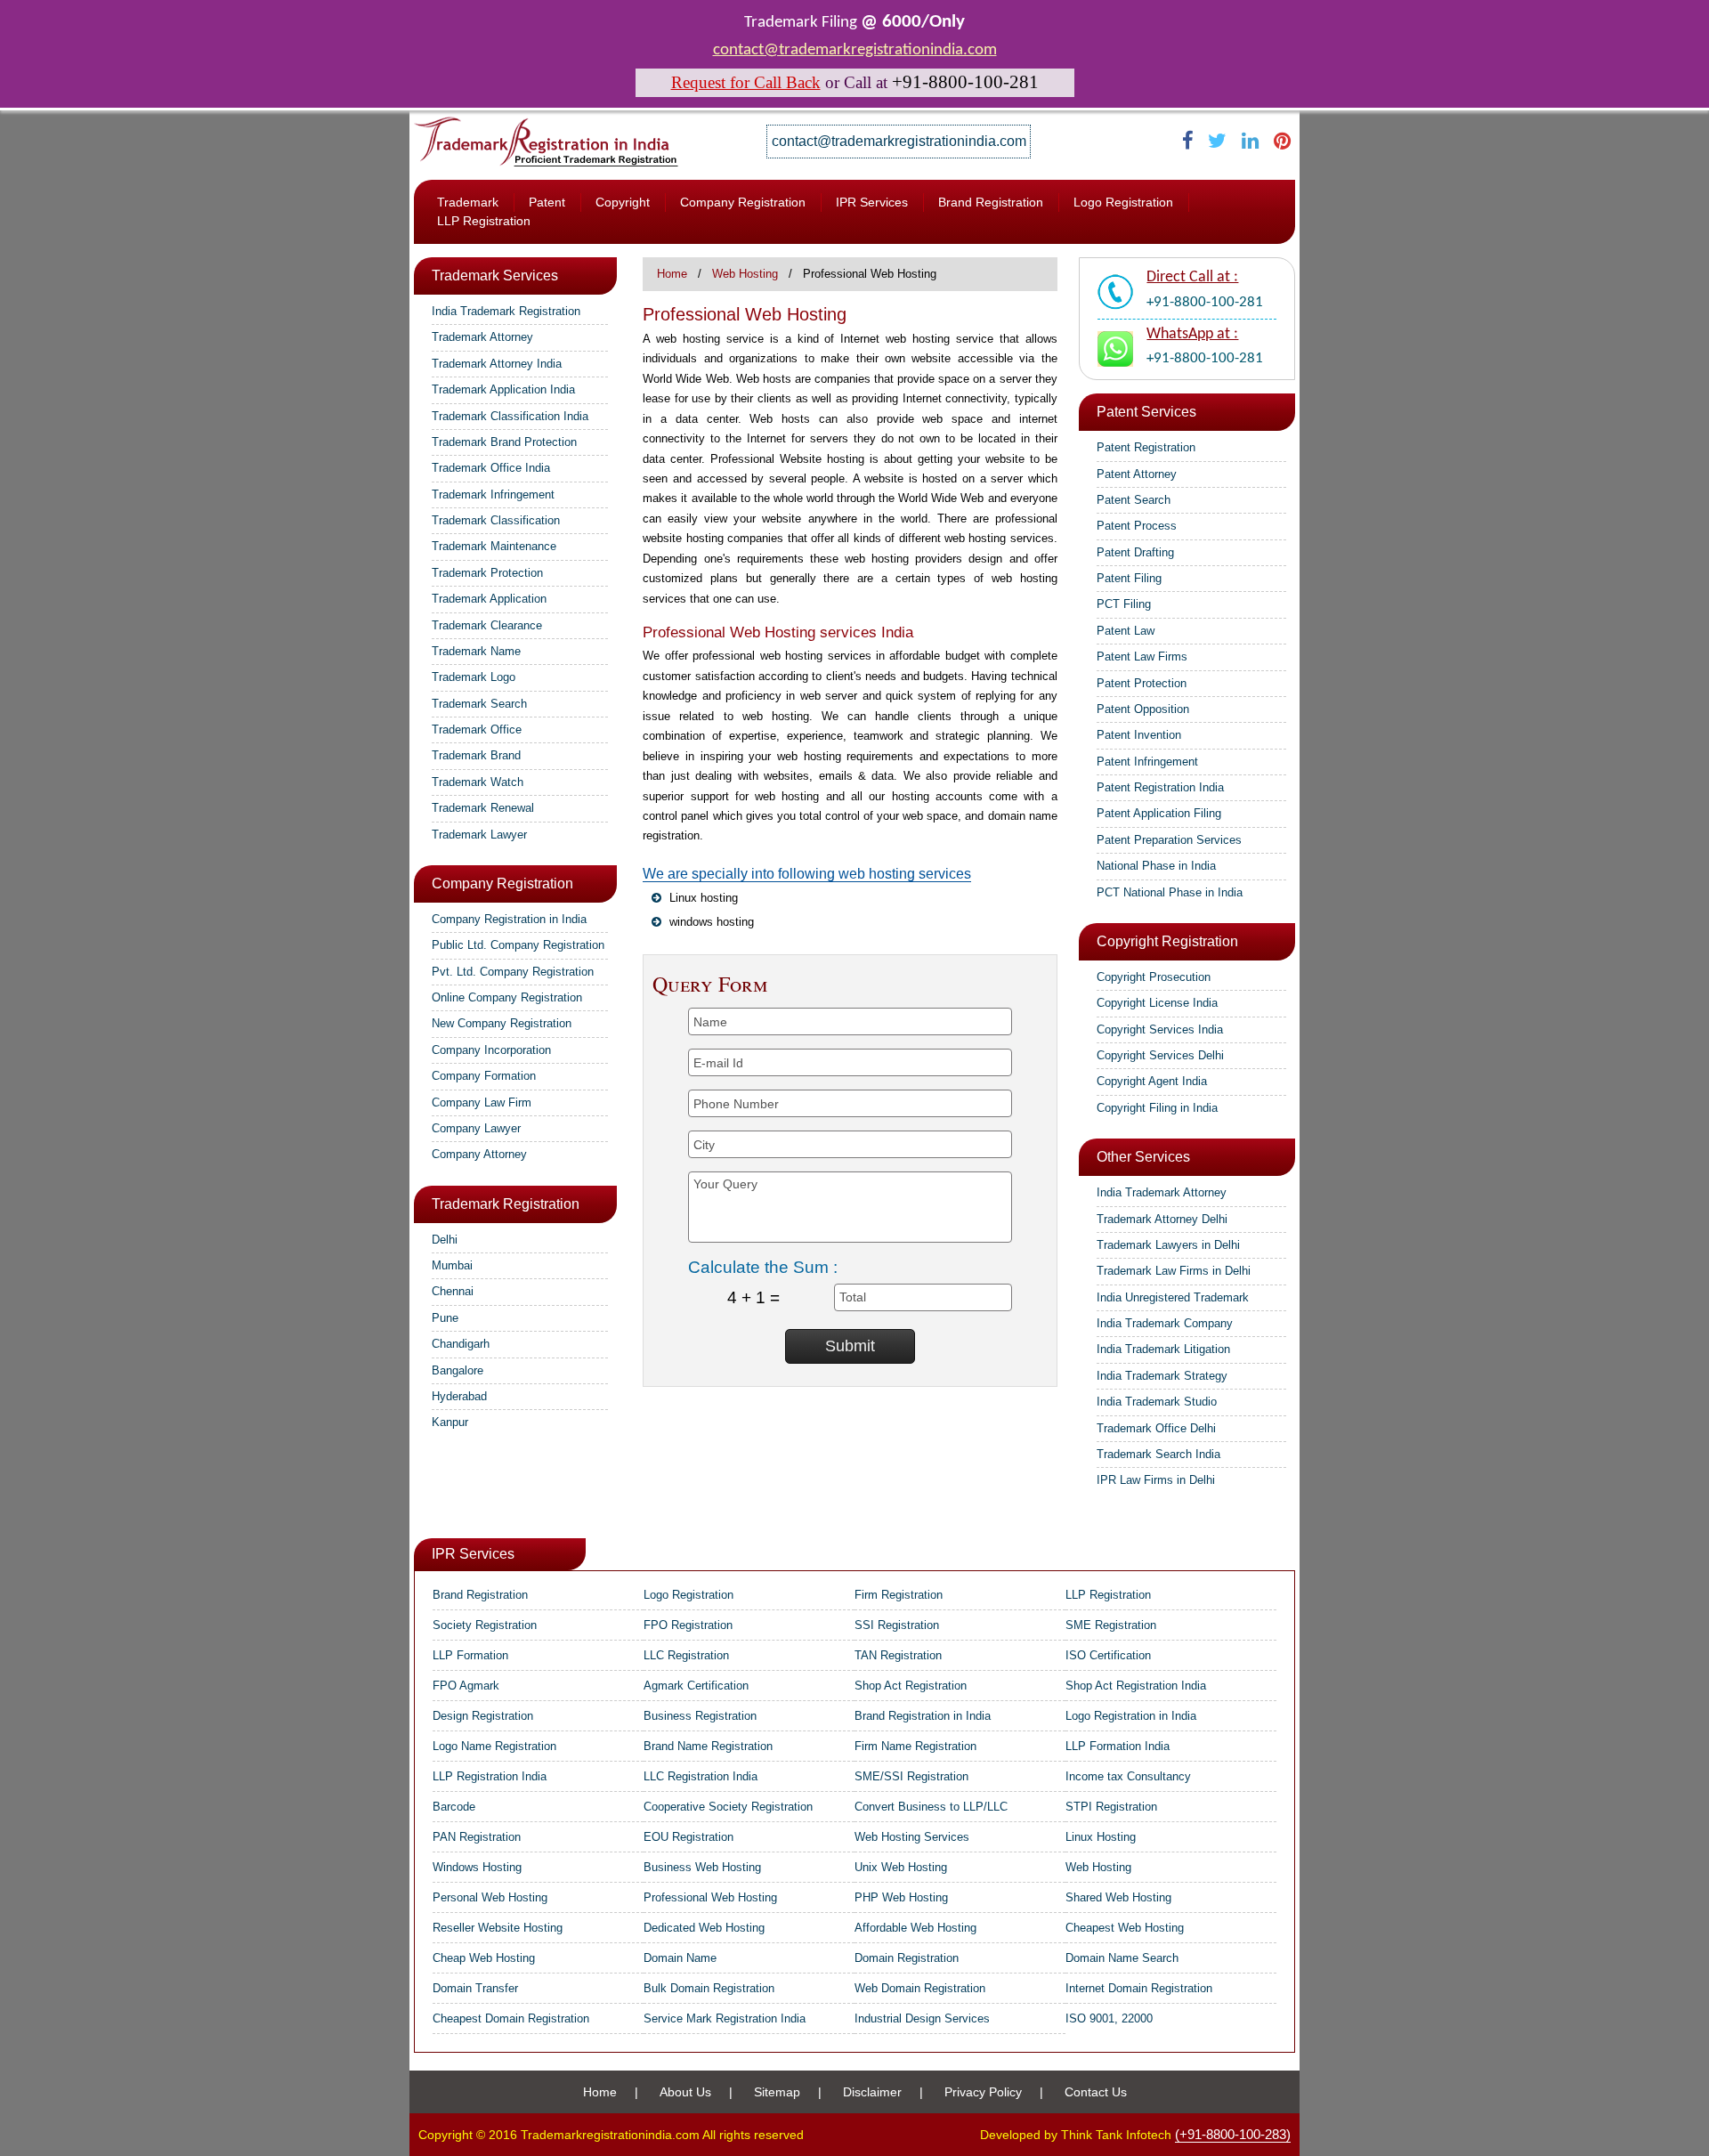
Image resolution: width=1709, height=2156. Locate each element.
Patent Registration (1146, 447)
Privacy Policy (983, 2092)
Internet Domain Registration (1139, 1988)
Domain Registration (907, 1958)
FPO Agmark (466, 1686)
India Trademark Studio (1157, 1402)
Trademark (468, 202)
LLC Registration (686, 1655)
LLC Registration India (701, 1776)
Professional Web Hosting (710, 1897)
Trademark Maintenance (494, 546)
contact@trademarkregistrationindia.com (855, 50)
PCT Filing (1124, 604)
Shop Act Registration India (1136, 1686)
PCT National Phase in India (1170, 892)
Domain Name (680, 1958)
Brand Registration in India (923, 1716)
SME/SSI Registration (911, 1776)
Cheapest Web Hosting (1125, 1928)
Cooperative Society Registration (728, 1807)
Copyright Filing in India (1157, 1108)
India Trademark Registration (506, 311)
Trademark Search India (1158, 1454)
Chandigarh (461, 1344)
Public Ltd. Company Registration (518, 945)
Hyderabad (459, 1396)
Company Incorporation (491, 1050)
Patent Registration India (1160, 787)
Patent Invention (1139, 735)
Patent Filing (1129, 578)
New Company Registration (502, 1023)
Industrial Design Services (922, 2018)
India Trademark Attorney (1162, 1192)
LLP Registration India (490, 1776)
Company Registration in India (509, 919)
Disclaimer (872, 2092)
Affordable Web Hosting (915, 1928)
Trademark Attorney (482, 337)
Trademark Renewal (483, 808)
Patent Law (1126, 631)
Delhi (445, 1240)
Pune (445, 1318)
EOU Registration (688, 1837)
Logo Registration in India (1131, 1716)
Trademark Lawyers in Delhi (1168, 1245)
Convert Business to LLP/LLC (931, 1807)
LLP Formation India (1118, 1746)
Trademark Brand (476, 755)
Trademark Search (479, 704)
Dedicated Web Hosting (704, 1928)
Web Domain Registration (920, 1988)
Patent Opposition (1143, 709)
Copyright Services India (1160, 1029)
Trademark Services (495, 276)
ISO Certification (1108, 1655)
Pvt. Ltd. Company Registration (513, 972)
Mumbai (452, 1265)
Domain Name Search (1122, 1958)
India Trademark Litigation (1163, 1349)
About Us (685, 2092)
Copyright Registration (1167, 941)
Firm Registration (899, 1595)
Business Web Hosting (702, 1867)
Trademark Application (489, 599)
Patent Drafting (1135, 552)
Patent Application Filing (1159, 813)
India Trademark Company (1165, 1323)
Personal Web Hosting (490, 1897)
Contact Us (1096, 2092)
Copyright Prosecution (1154, 977)
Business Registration (700, 1716)
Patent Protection (1142, 683)
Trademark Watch (478, 782)
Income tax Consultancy (1128, 1776)
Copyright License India (1157, 1003)
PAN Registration (477, 1837)
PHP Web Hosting (901, 1897)
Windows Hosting (477, 1867)
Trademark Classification (496, 520)
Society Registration (485, 1625)
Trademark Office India (491, 468)
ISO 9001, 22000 (1109, 2018)
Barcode (454, 1807)
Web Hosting (745, 274)
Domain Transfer (475, 1988)
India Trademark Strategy (1162, 1376)
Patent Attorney (1137, 474)
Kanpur (450, 1422)
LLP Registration (484, 221)
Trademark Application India (503, 389)
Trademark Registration (506, 1204)
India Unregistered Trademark (1173, 1297)
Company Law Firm (482, 1102)
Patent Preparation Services (1169, 840)
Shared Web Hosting (1118, 1897)
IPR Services (872, 202)
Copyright (623, 202)
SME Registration (1111, 1625)
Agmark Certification (696, 1686)
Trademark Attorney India (497, 364)
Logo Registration (1123, 202)
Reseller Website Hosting (498, 1928)
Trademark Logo (474, 677)
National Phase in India (1156, 866)
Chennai (453, 1291)
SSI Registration (897, 1625)
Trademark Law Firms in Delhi (1174, 1271)
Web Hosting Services (912, 1837)
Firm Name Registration (915, 1746)
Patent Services (1146, 412)
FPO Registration (688, 1625)
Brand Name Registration (708, 1746)
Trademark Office (477, 729)
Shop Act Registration (911, 1686)
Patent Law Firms (1142, 657)
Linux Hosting (1101, 1837)
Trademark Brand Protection (504, 442)
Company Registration (743, 202)
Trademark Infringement (493, 494)
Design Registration (483, 1716)
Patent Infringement (1147, 762)
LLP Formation (470, 1655)
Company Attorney (479, 1154)
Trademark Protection (487, 573)
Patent (547, 202)
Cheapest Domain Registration (511, 2018)
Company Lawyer (476, 1128)
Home (672, 274)
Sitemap (777, 2092)
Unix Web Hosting (901, 1867)
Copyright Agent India (1152, 1081)
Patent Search (1134, 500)
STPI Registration (1111, 1807)
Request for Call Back (746, 82)
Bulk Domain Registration (709, 1988)
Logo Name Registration (494, 1746)
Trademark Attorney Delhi (1162, 1219)
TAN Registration (898, 1655)
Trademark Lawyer (479, 835)
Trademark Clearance (487, 625)
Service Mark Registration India (725, 2018)
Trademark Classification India (510, 416)
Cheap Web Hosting (484, 1958)
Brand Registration (991, 202)
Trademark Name (476, 651)
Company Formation (484, 1076)
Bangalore (458, 1370)
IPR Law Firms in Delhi (1156, 1480)
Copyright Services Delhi (1160, 1055)
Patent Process (1137, 526)
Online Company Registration (507, 997)
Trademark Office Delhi (1156, 1428)
